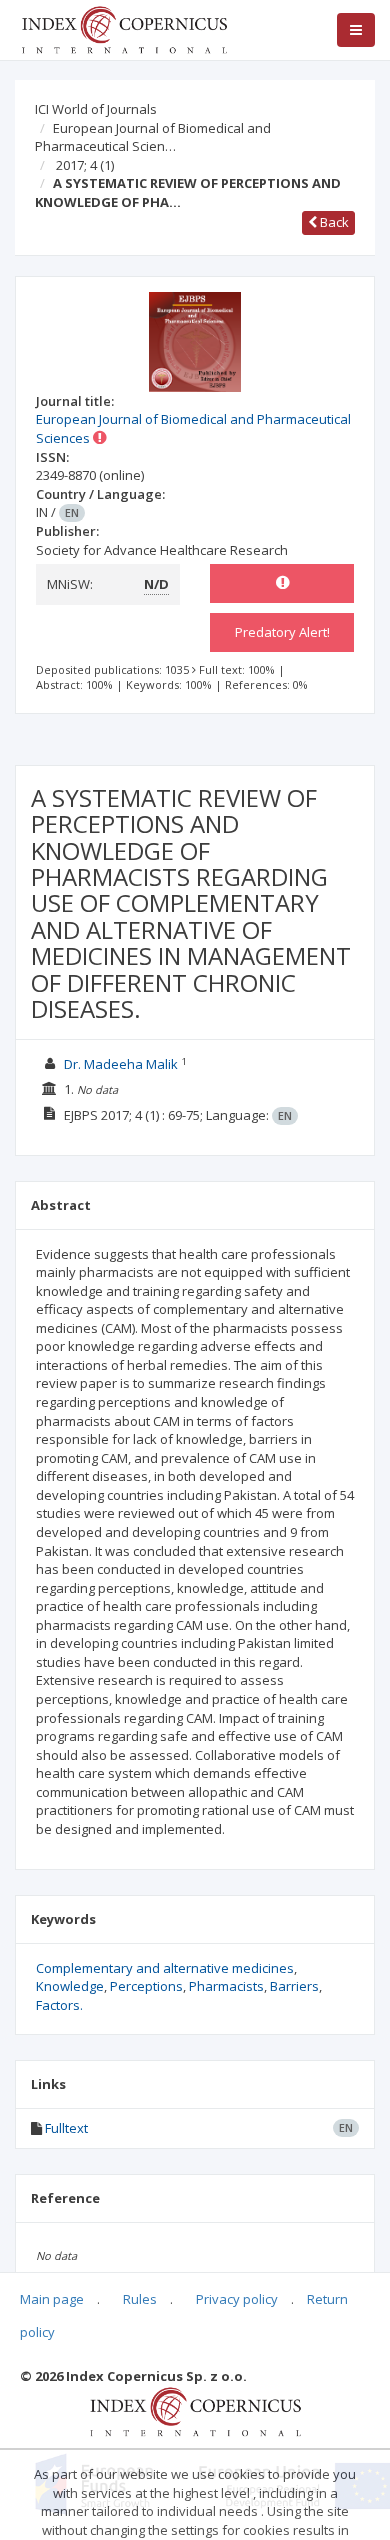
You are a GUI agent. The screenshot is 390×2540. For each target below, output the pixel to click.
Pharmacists (226, 1986)
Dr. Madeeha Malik (121, 1064)
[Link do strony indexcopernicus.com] (195, 2410)
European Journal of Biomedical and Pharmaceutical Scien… (153, 137)
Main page (52, 2299)
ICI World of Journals (96, 109)
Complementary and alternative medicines (165, 1968)
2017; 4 (85, 165)
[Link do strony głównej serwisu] (124, 28)
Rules (140, 2299)
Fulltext (66, 2128)
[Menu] (356, 30)
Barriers (294, 1986)
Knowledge (70, 1986)
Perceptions (146, 1986)
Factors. (59, 2005)
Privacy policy (237, 2299)
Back (333, 222)
